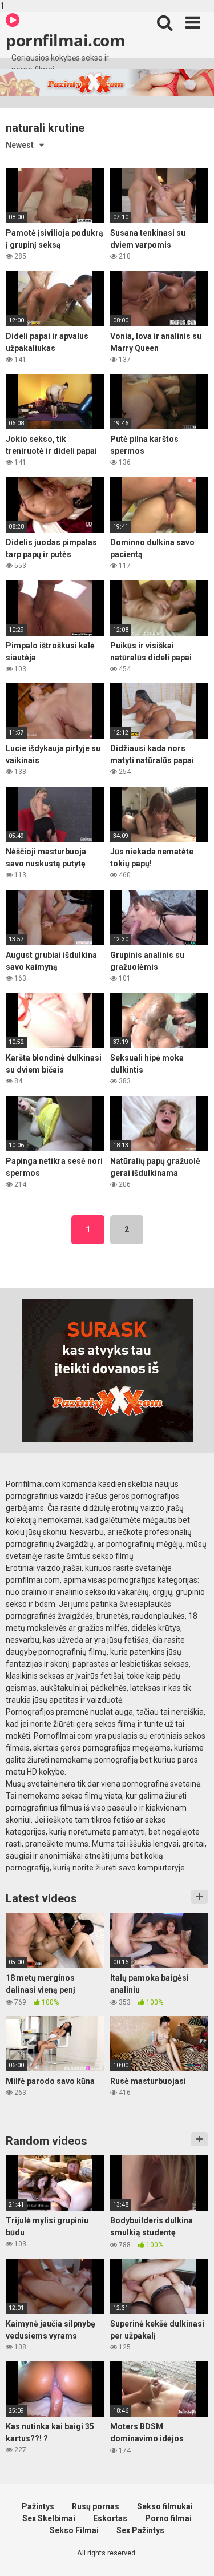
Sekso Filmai (74, 2530)
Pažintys (38, 2506)
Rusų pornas (96, 2506)
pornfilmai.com (65, 40)
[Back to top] (193, 2555)
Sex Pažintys (140, 2530)
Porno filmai (168, 2518)
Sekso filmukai (165, 2506)
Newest (20, 145)
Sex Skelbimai (49, 2518)
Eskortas (110, 2518)
